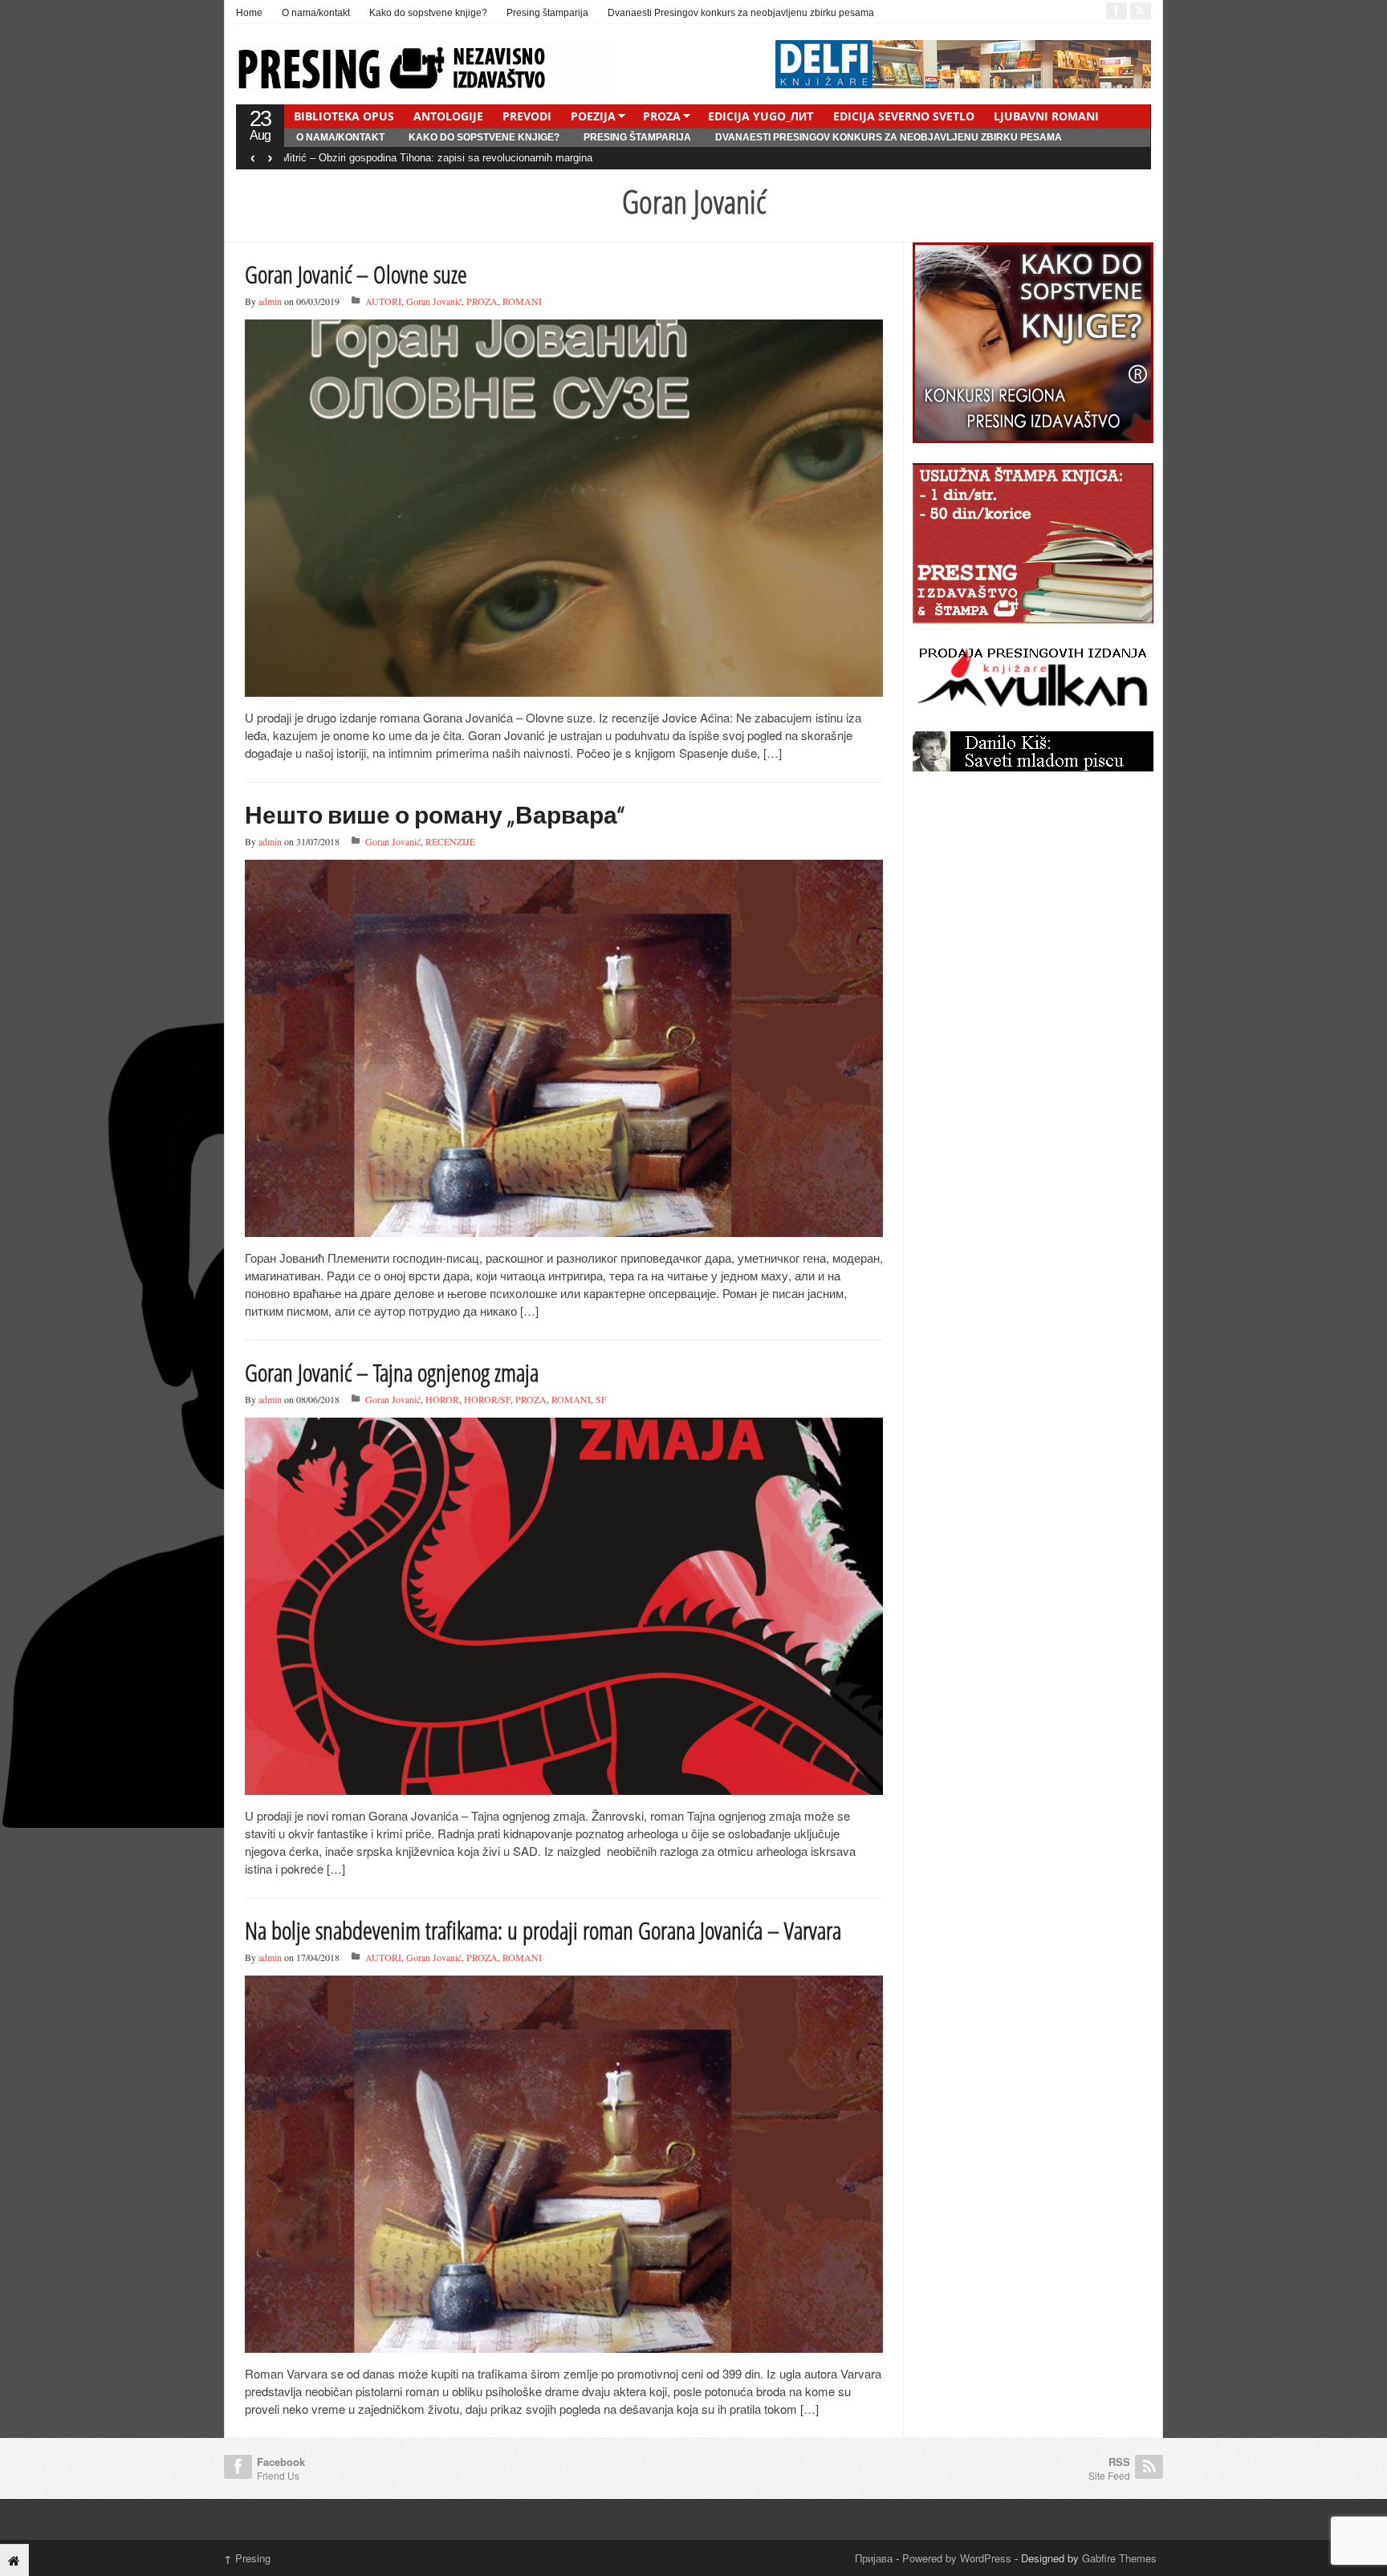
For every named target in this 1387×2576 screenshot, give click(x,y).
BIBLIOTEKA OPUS (344, 116)
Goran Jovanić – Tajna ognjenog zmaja (392, 1372)
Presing (247, 2558)
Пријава (874, 2558)
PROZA (662, 116)
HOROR (442, 1399)
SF (601, 1399)
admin (270, 301)
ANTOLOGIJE (448, 116)
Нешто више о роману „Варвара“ (435, 814)
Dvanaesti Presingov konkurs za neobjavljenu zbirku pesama (741, 13)
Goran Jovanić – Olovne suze (356, 274)
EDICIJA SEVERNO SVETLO (904, 116)
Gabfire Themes (1119, 2558)
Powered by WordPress (957, 2558)
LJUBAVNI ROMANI (1046, 116)
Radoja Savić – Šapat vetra (348, 158)
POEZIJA (593, 116)
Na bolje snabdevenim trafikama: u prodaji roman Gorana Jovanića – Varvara (543, 1930)
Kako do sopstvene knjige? (428, 13)
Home (249, 13)
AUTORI (383, 301)
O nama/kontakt (316, 13)
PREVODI (527, 116)
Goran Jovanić (434, 301)
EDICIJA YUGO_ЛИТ (761, 116)
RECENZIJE (450, 841)
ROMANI (522, 301)
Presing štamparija (547, 13)
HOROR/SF (487, 1399)
